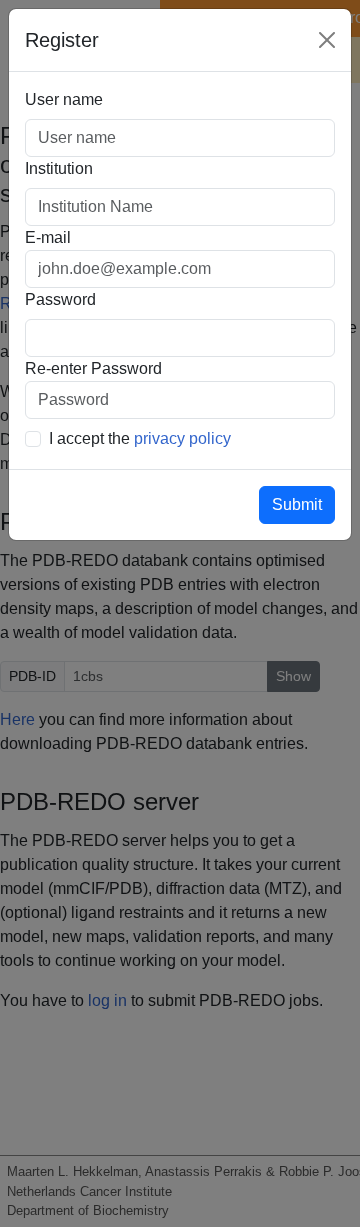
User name (64, 99)
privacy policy (182, 438)
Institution (59, 168)
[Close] (327, 40)
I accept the (140, 438)
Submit (297, 504)
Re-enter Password (93, 368)
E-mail (48, 237)
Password (60, 299)
